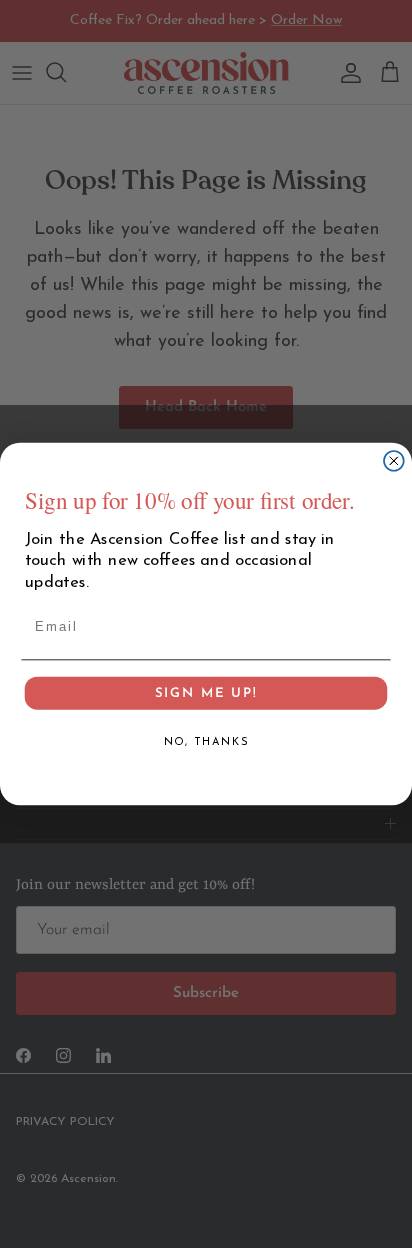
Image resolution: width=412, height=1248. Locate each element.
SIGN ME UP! (205, 704)
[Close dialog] (394, 461)
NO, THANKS (206, 753)
